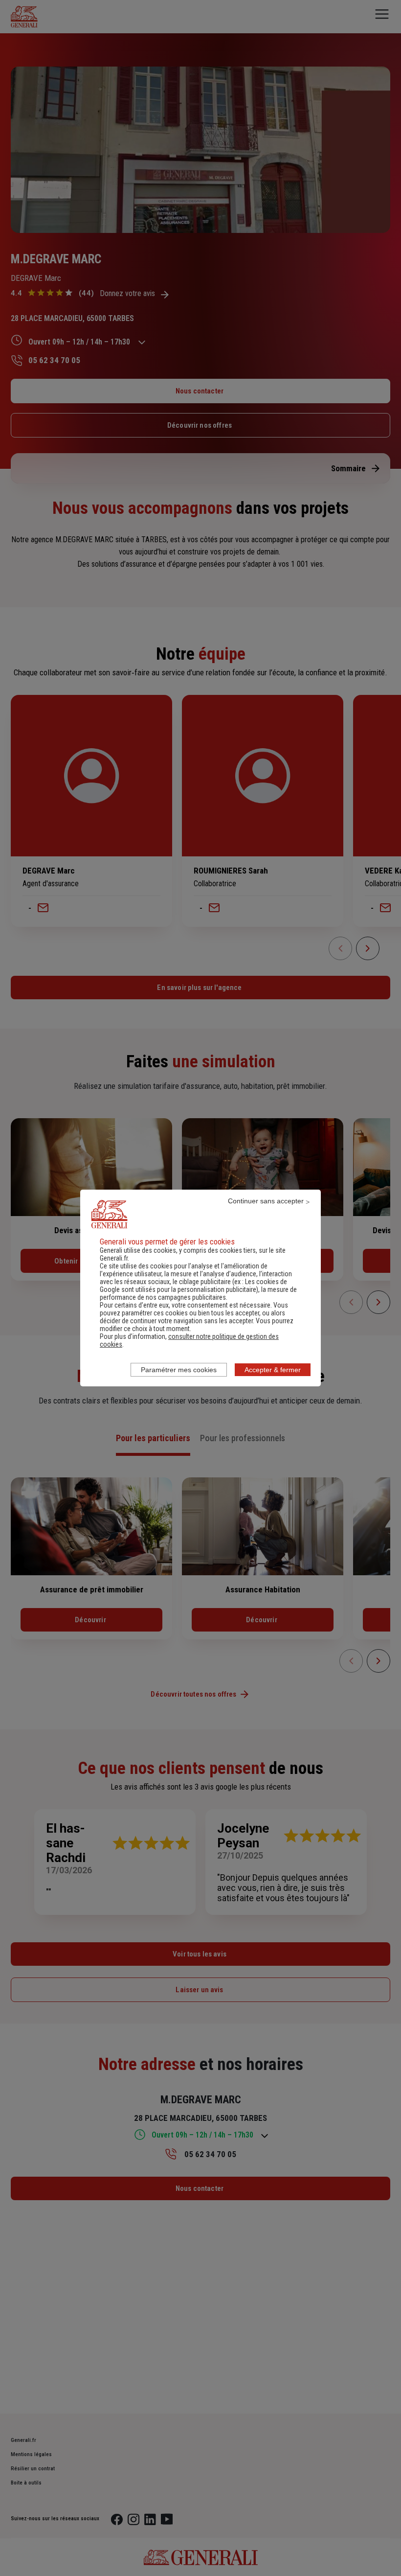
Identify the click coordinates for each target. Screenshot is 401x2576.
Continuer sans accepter (266, 1201)
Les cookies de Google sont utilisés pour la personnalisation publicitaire (193, 1286)
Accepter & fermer (273, 1370)
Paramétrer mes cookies (179, 1370)
